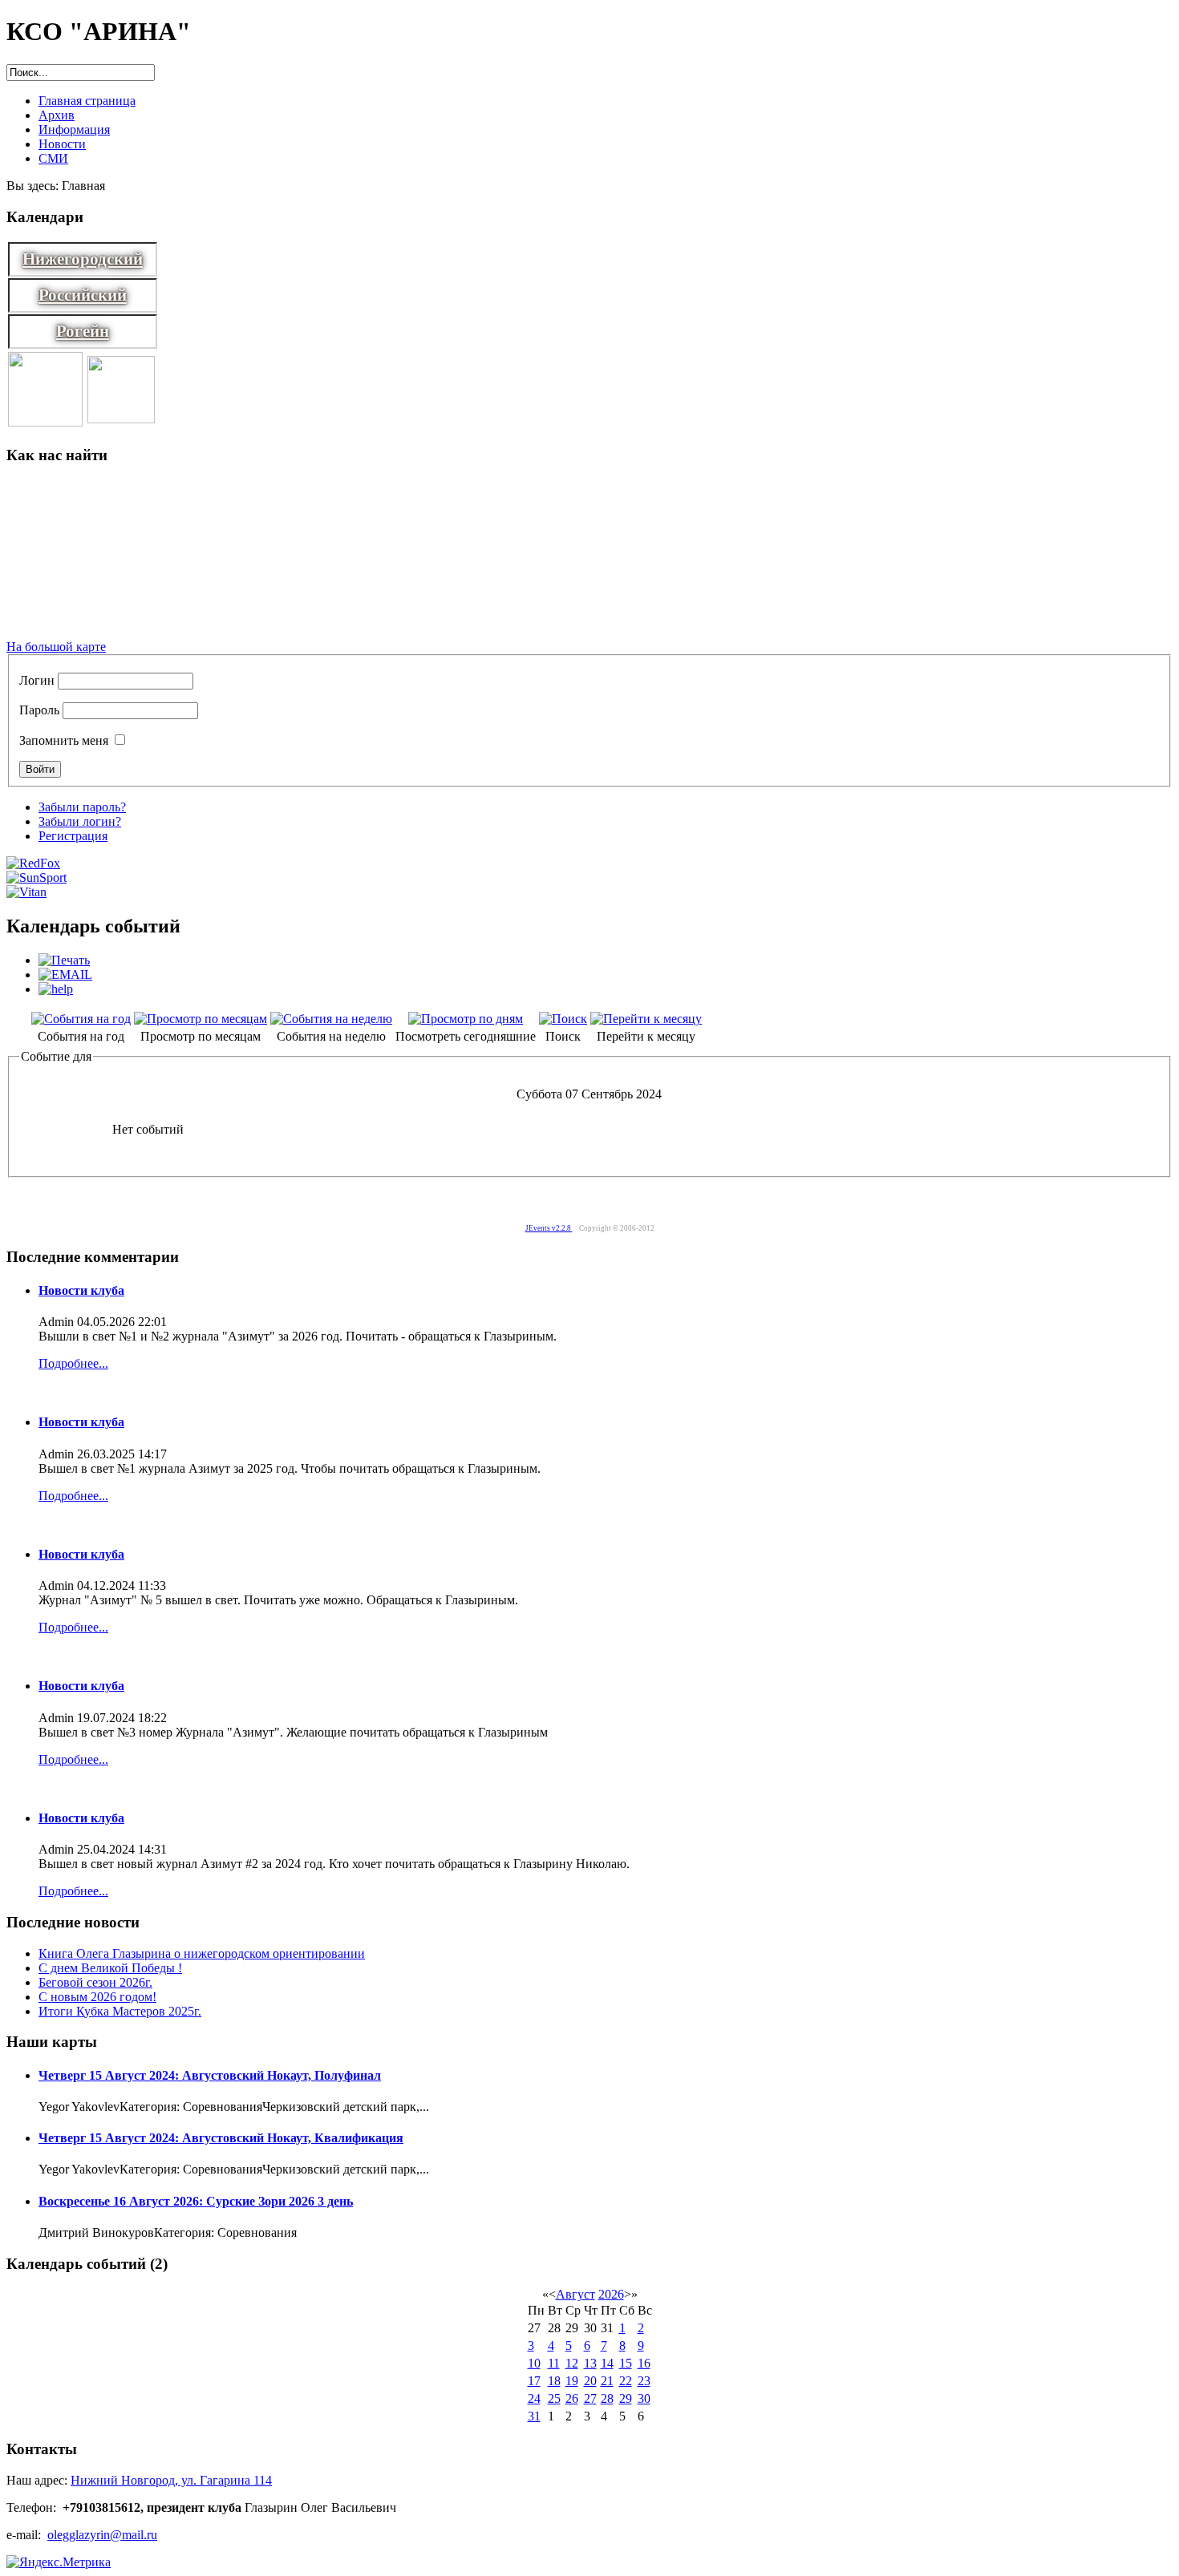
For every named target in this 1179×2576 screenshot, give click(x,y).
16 (644, 2363)
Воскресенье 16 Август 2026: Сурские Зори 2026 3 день (196, 2201)
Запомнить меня (64, 740)
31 (534, 2416)
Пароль (39, 710)
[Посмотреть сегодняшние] (466, 1019)
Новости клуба (81, 1290)
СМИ (53, 158)
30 (644, 2398)
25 (554, 2398)
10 (534, 2363)
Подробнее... (73, 1363)
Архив (57, 115)
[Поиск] (563, 1019)
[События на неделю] (331, 1019)
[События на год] (81, 1019)
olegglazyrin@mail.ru (102, 2535)
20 (590, 2381)
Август (575, 2294)
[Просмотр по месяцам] (201, 1019)
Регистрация (73, 836)
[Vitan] (26, 892)
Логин (37, 680)
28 (607, 2398)
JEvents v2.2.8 (549, 1228)
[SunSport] (36, 878)
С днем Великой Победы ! (110, 1968)
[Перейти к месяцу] (646, 1019)
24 (534, 2398)
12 (572, 2363)
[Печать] (64, 960)
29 (626, 2398)
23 (644, 2381)
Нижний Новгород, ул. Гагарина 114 (171, 2480)
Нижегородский (83, 259)
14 (607, 2363)
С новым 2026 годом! (97, 1997)
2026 (611, 2294)
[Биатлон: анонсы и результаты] (121, 419)
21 (607, 2381)
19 (572, 2381)
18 (554, 2381)
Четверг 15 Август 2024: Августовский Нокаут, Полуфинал (210, 2075)
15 (626, 2363)
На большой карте (56, 647)
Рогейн (83, 331)
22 (626, 2381)
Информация (74, 129)
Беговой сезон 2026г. (95, 1982)
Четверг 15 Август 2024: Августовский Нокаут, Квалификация (221, 2138)
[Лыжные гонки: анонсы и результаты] (45, 422)
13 (590, 2363)
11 (554, 2363)
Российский (83, 295)
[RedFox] (33, 863)
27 (590, 2398)
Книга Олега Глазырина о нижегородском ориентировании (202, 1953)
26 (572, 2398)
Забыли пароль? (82, 807)
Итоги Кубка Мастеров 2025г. (120, 2011)
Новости (62, 144)
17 (534, 2381)
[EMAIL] (65, 975)
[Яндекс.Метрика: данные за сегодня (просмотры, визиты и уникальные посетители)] (59, 2562)
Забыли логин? (80, 821)
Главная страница (87, 101)
